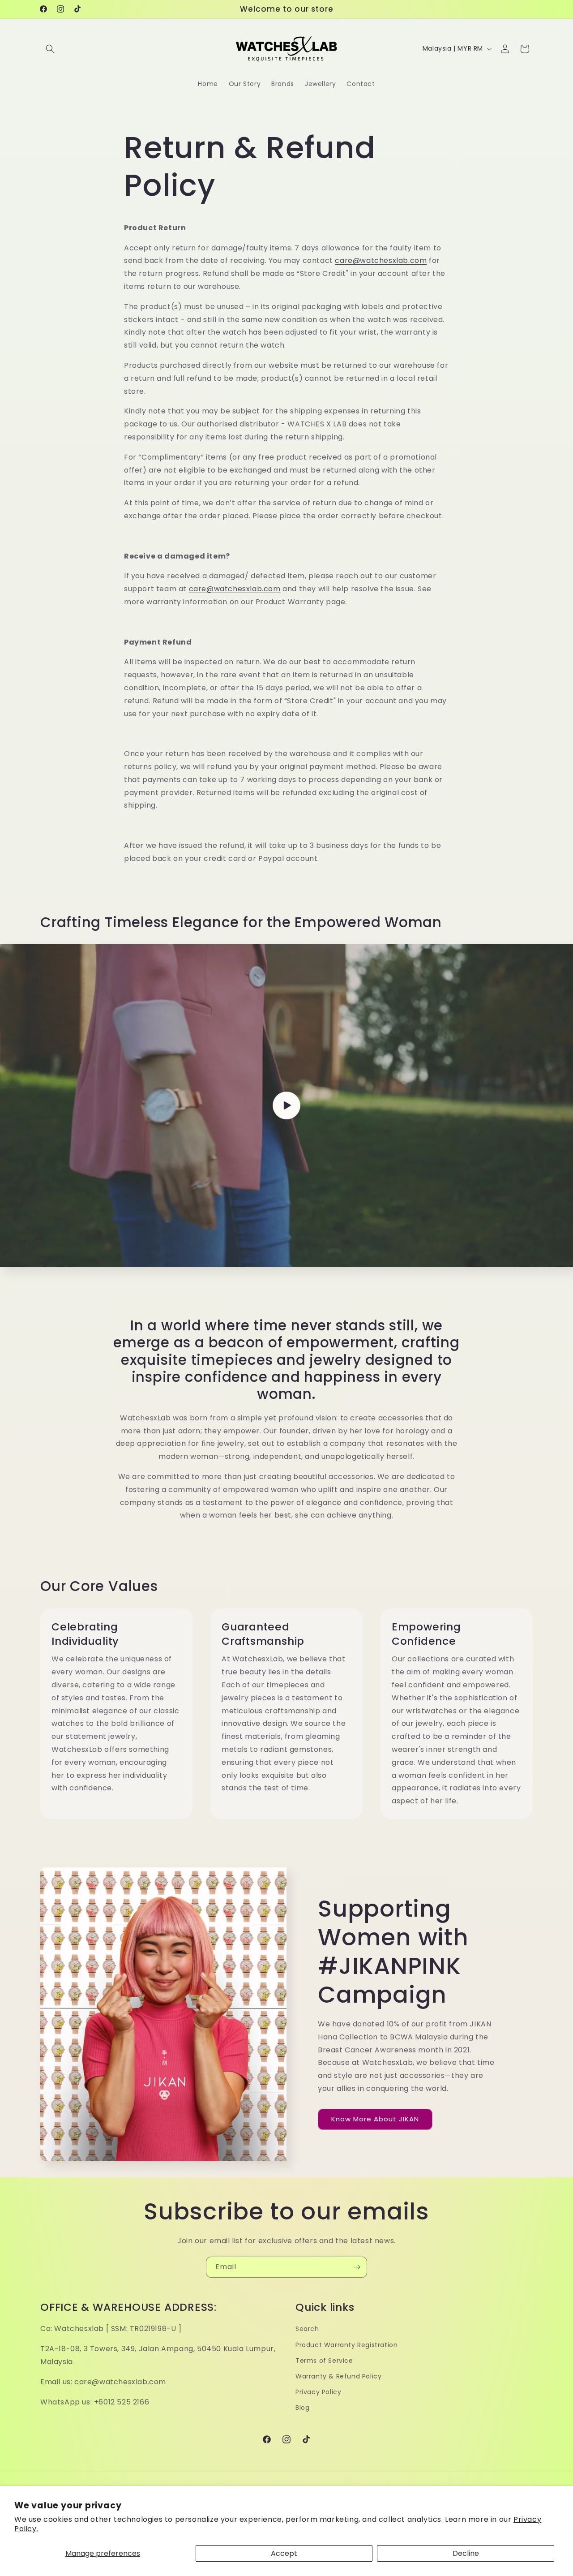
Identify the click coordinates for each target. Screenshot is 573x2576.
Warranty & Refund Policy (338, 2376)
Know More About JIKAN (375, 2119)
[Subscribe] (357, 2267)
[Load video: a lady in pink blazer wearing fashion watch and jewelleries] (286, 1105)
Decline (466, 2553)
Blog (302, 2408)
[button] (50, 49)
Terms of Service (324, 2361)
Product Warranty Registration (346, 2345)
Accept (284, 2553)
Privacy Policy (318, 2392)
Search (307, 2329)
